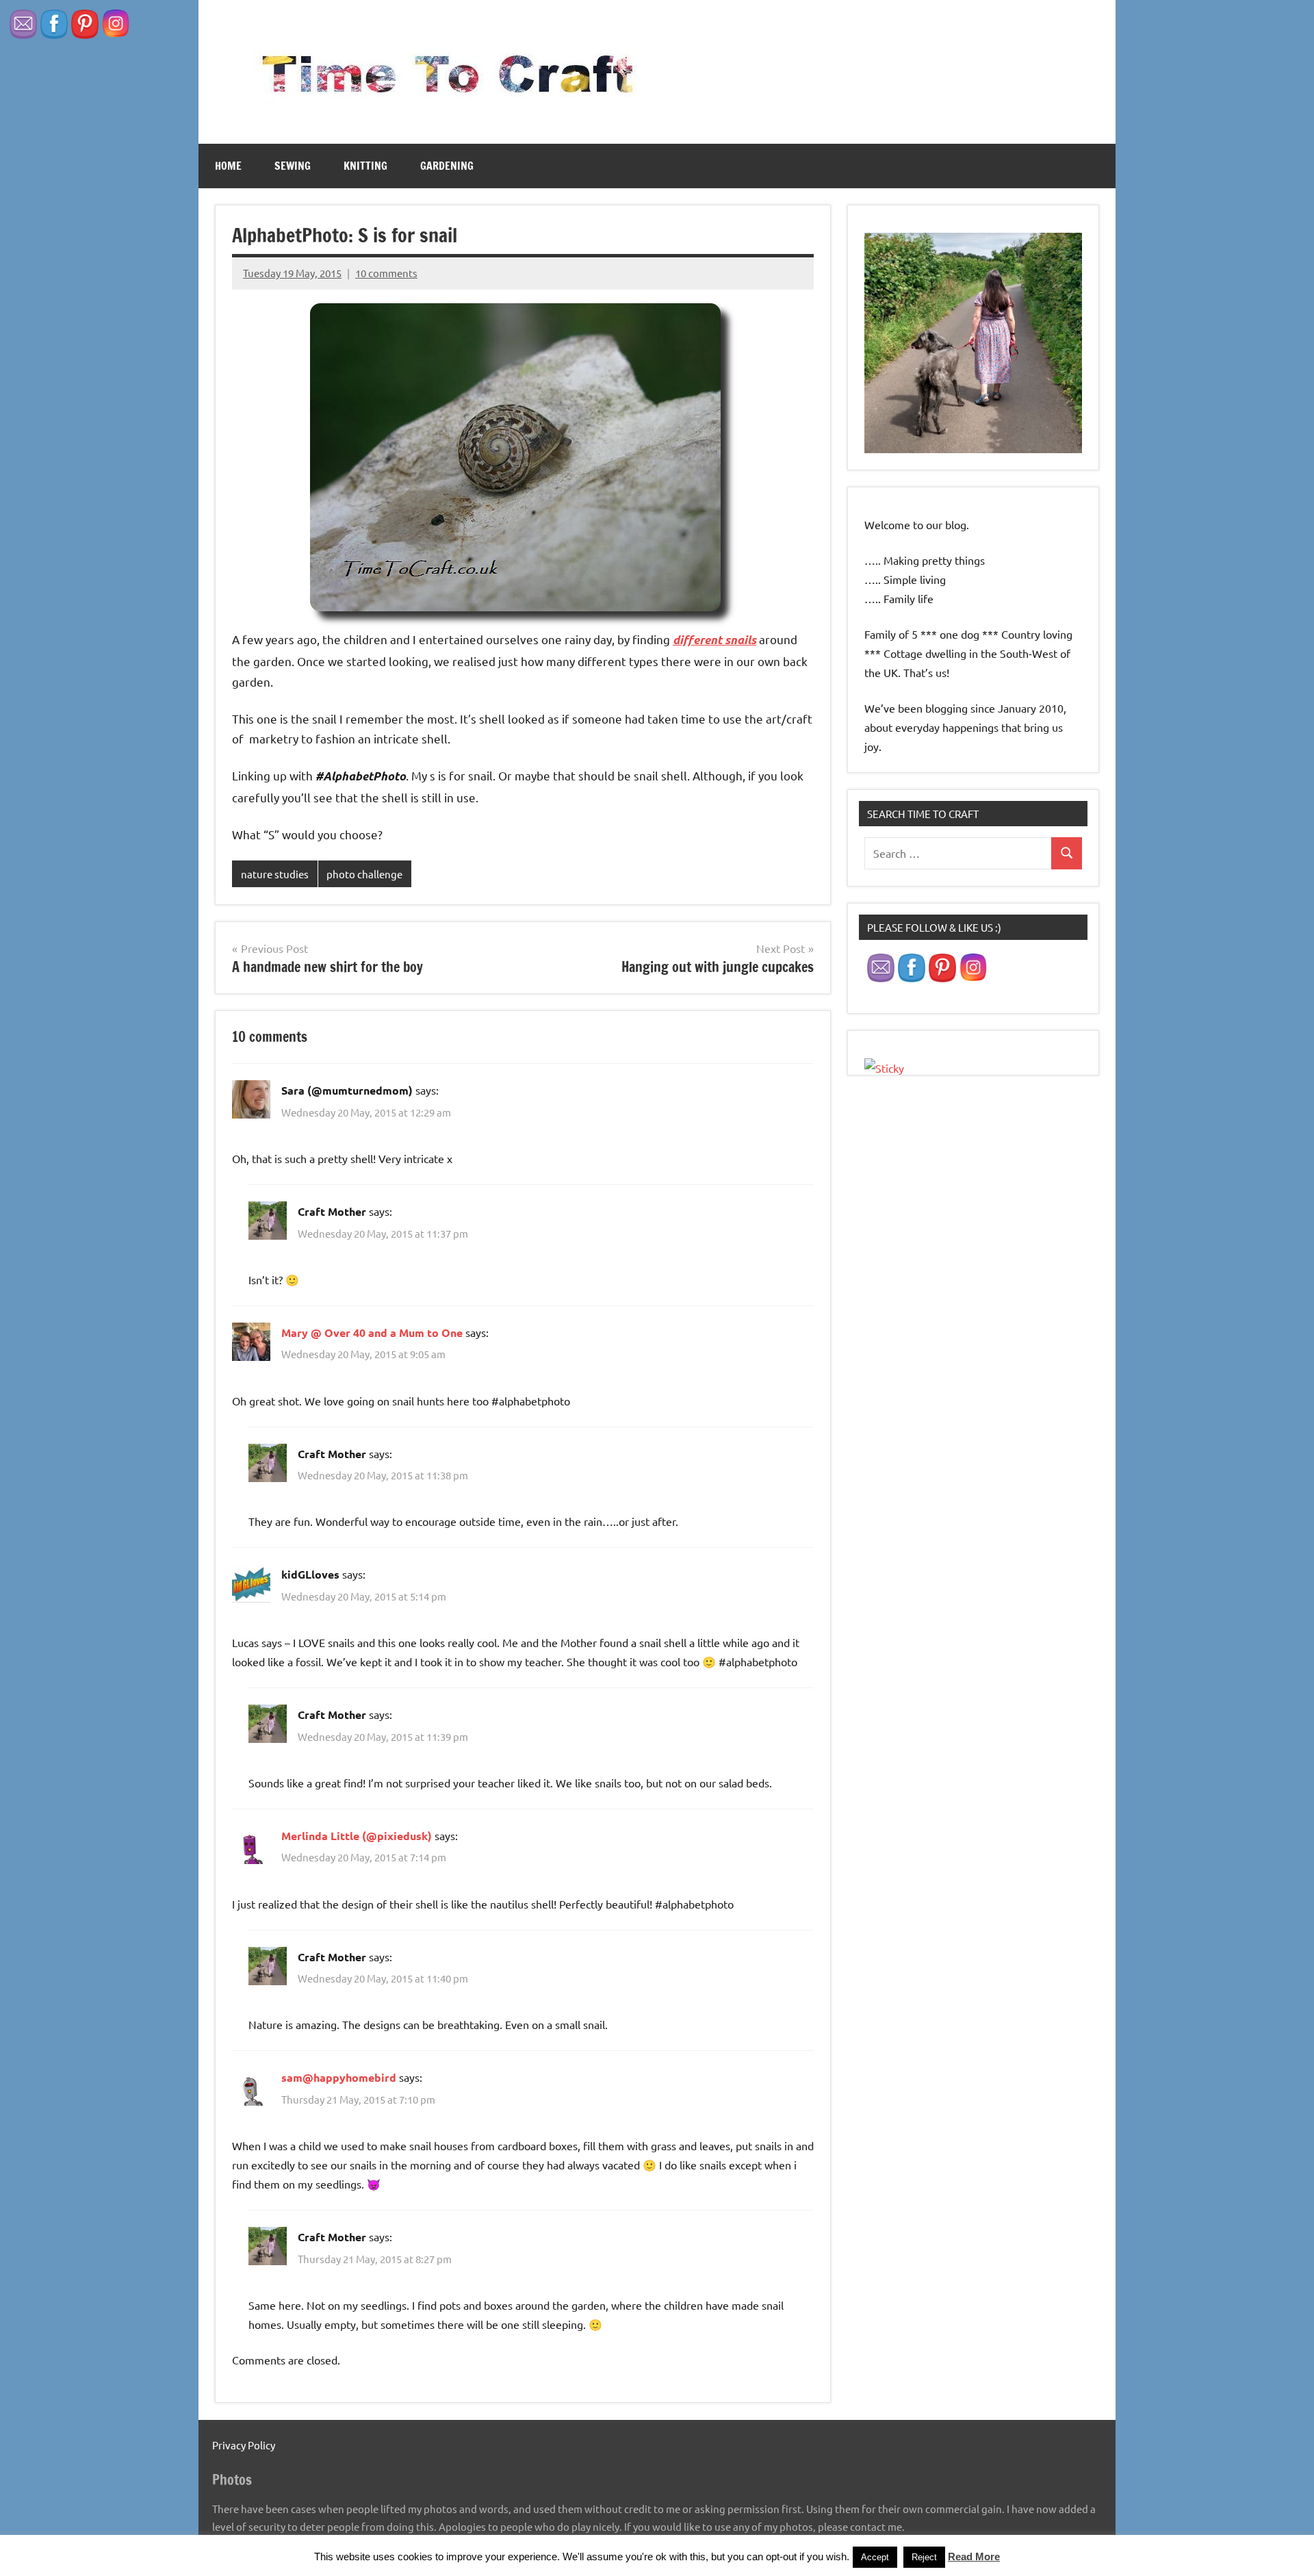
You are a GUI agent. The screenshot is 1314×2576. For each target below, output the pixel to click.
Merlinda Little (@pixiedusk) (357, 1836)
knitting (365, 166)
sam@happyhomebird (339, 2077)
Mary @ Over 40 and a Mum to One (372, 1332)
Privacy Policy (244, 2445)
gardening (447, 166)
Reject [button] (924, 2557)
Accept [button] (875, 2557)
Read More (974, 2556)
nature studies (275, 874)
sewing (293, 166)
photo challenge (364, 874)
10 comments (386, 273)
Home (228, 166)
